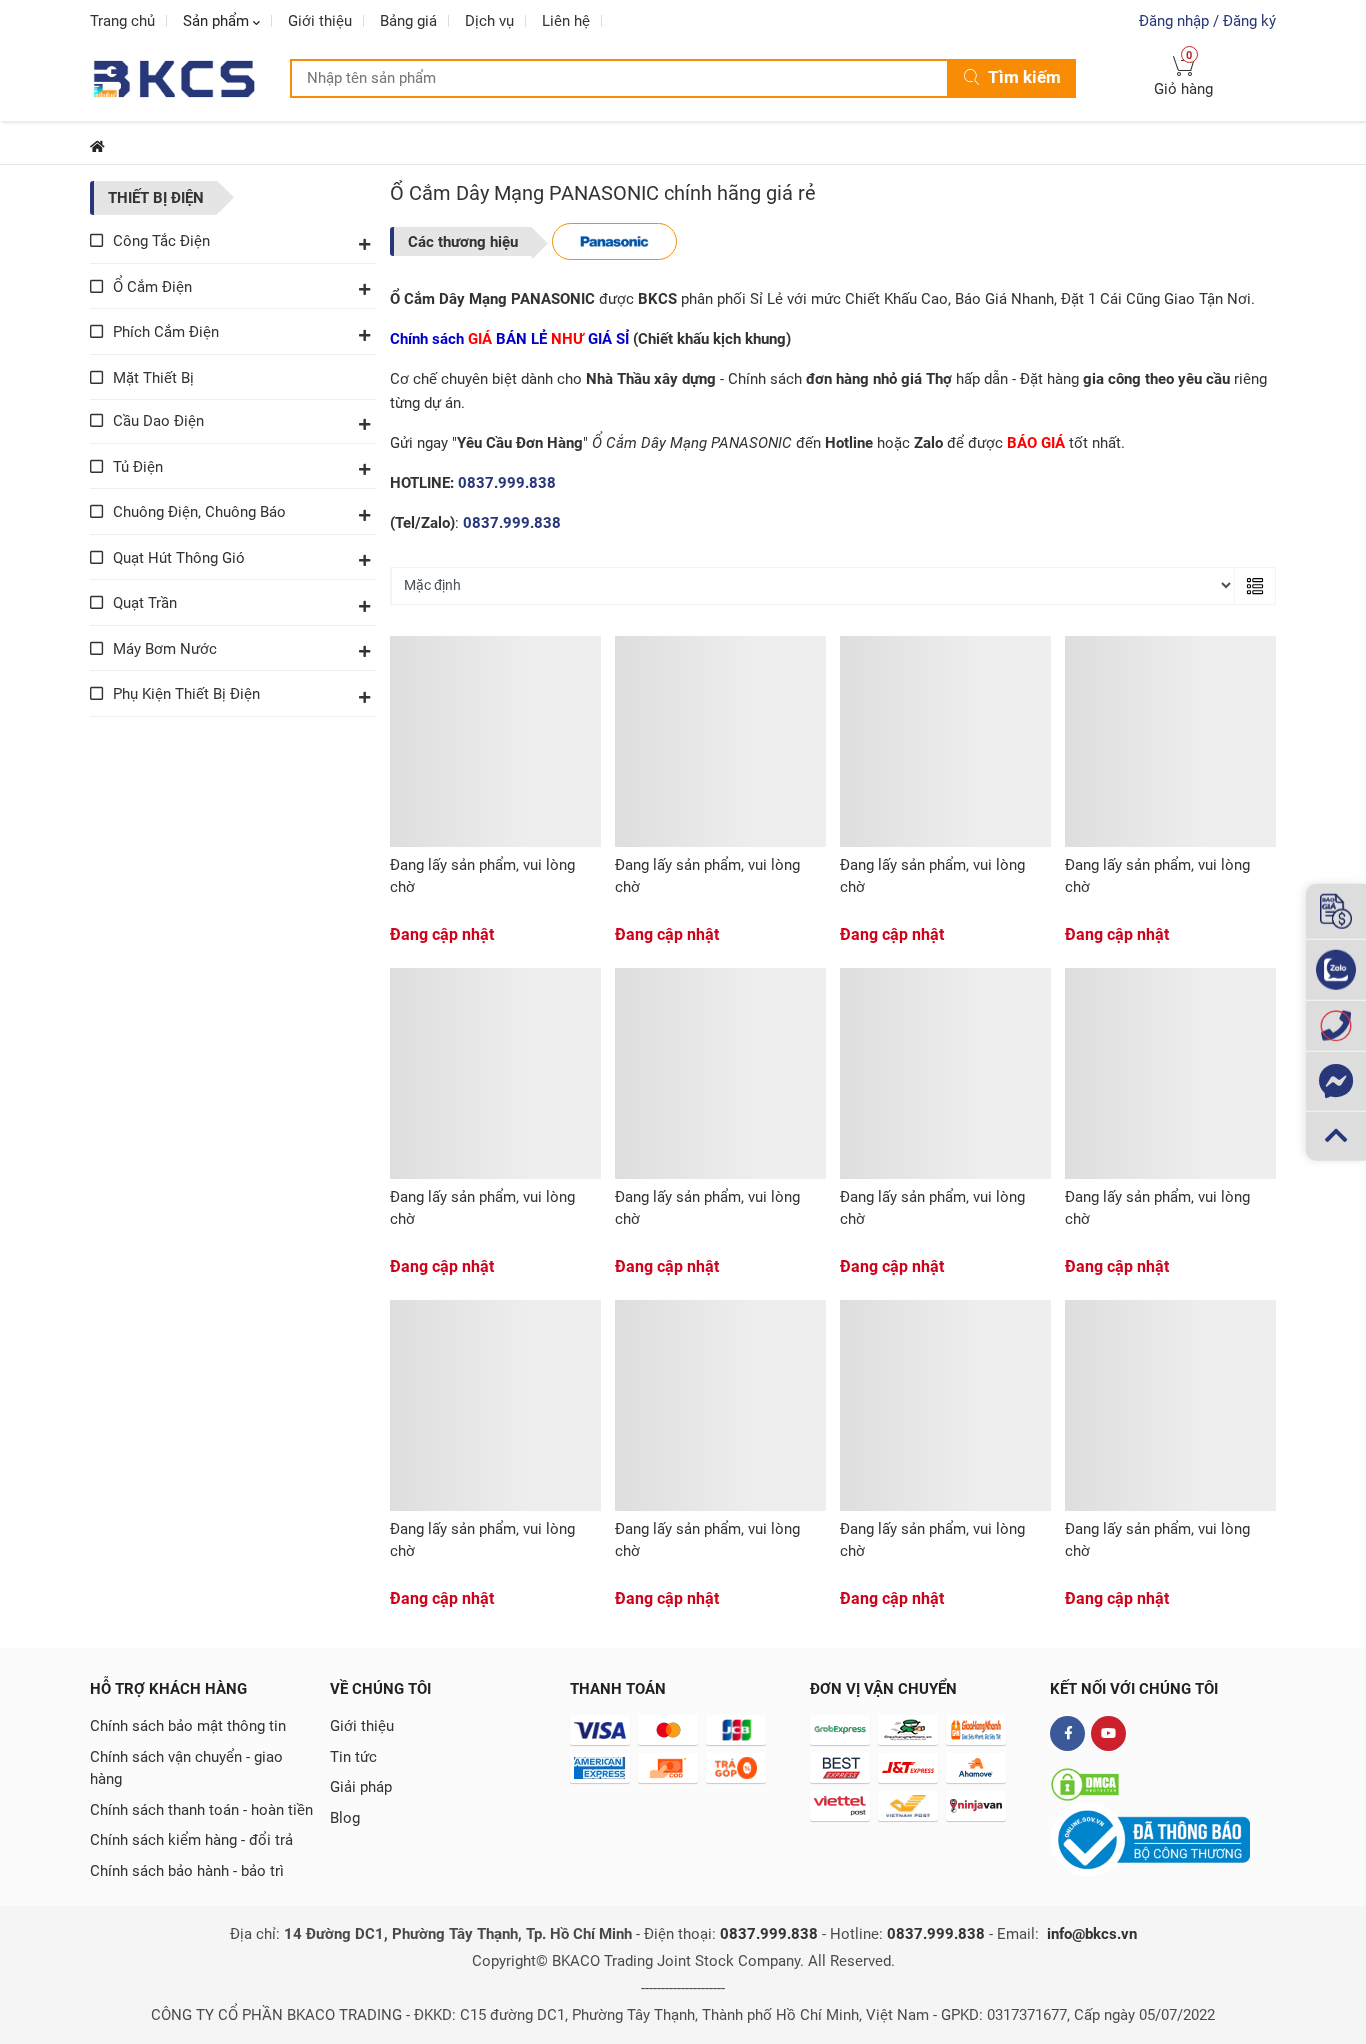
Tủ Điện (138, 467)
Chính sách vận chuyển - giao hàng (186, 1768)
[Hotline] (1336, 1026)
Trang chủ (122, 21)
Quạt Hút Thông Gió (179, 558)
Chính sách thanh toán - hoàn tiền (201, 1810)
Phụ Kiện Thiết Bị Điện (186, 694)
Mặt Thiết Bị (153, 378)
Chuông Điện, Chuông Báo (199, 512)
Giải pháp (361, 1787)
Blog (345, 1818)
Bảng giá (408, 21)
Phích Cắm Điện (166, 332)
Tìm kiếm (1024, 77)
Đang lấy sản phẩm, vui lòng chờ (482, 876)
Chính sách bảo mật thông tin (188, 1726)
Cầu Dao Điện (158, 421)
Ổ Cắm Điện (152, 287)
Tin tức (353, 1757)
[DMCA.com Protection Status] (1085, 1784)
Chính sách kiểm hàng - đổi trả (191, 1840)
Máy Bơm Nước (165, 649)
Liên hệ (566, 21)
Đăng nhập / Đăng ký (1207, 21)
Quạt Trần (145, 603)
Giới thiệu (320, 21)
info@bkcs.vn (1092, 1934)
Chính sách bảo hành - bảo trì (187, 1871)
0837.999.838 (507, 483)
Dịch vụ (489, 21)
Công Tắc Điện (161, 241)
